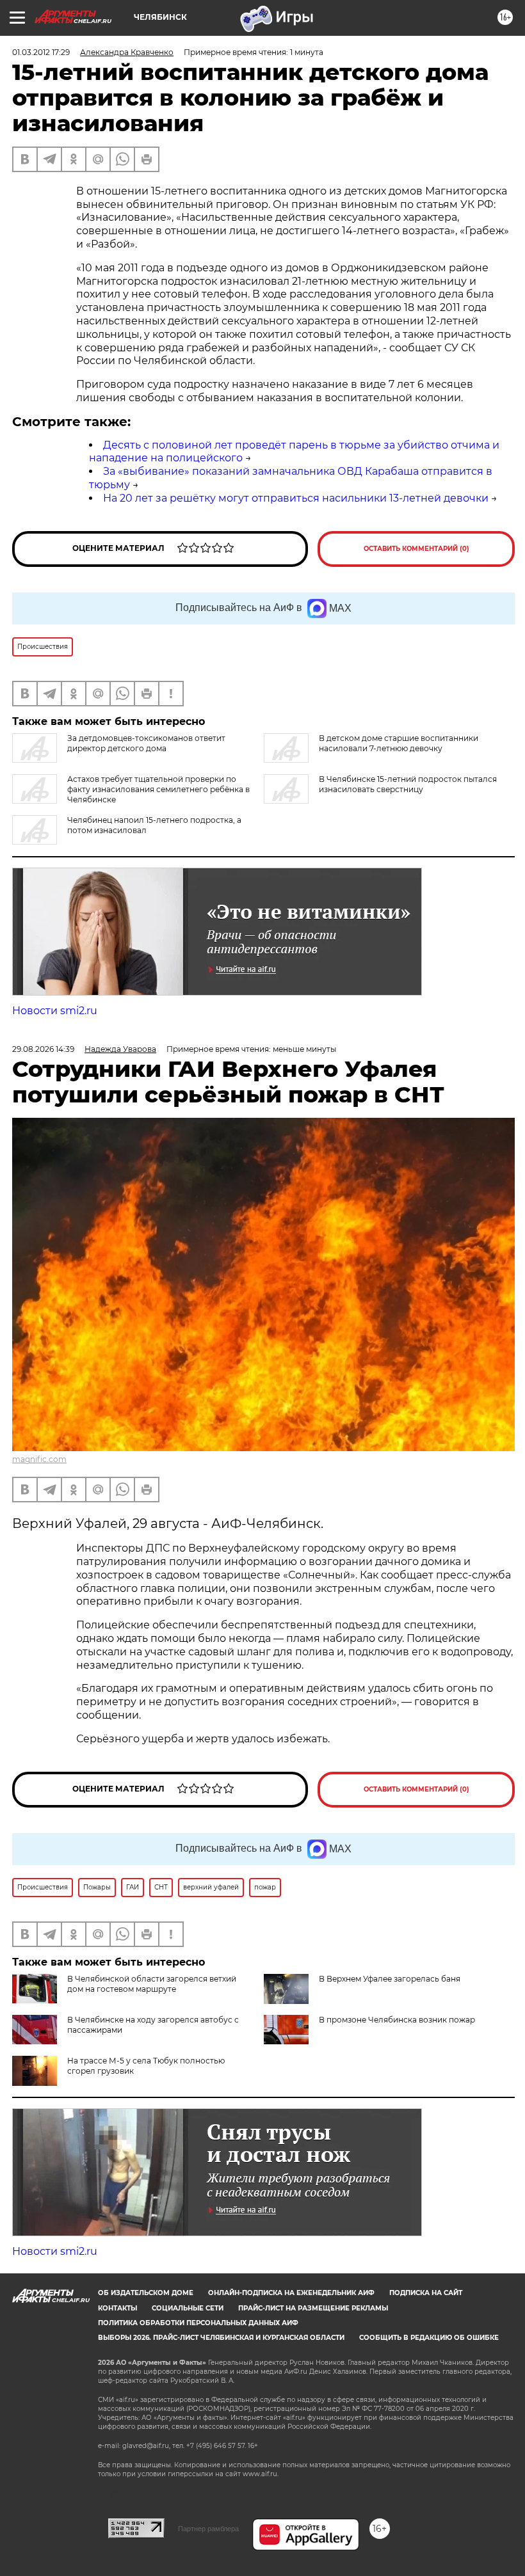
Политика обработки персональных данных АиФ (198, 2323)
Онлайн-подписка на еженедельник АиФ (291, 2293)
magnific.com (39, 1459)
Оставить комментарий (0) (416, 549)
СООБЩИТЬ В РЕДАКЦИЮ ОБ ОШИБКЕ (429, 2338)
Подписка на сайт (426, 2293)
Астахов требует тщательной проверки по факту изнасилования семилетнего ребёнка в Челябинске (158, 789)
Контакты (117, 2308)
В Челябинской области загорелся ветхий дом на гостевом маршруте (152, 1984)
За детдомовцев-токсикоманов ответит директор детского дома (146, 743)
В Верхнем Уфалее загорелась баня (390, 1979)
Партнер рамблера (208, 2529)
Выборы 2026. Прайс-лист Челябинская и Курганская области (221, 2338)
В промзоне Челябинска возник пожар (397, 2020)
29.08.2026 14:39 (43, 1049)
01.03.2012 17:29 (41, 52)
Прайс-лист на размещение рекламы (313, 2308)
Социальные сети (188, 2308)
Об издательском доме (146, 2293)
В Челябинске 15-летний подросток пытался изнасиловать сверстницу (408, 784)
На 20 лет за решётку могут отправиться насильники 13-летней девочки (296, 498)
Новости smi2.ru (55, 1011)
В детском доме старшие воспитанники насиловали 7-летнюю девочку (399, 743)
